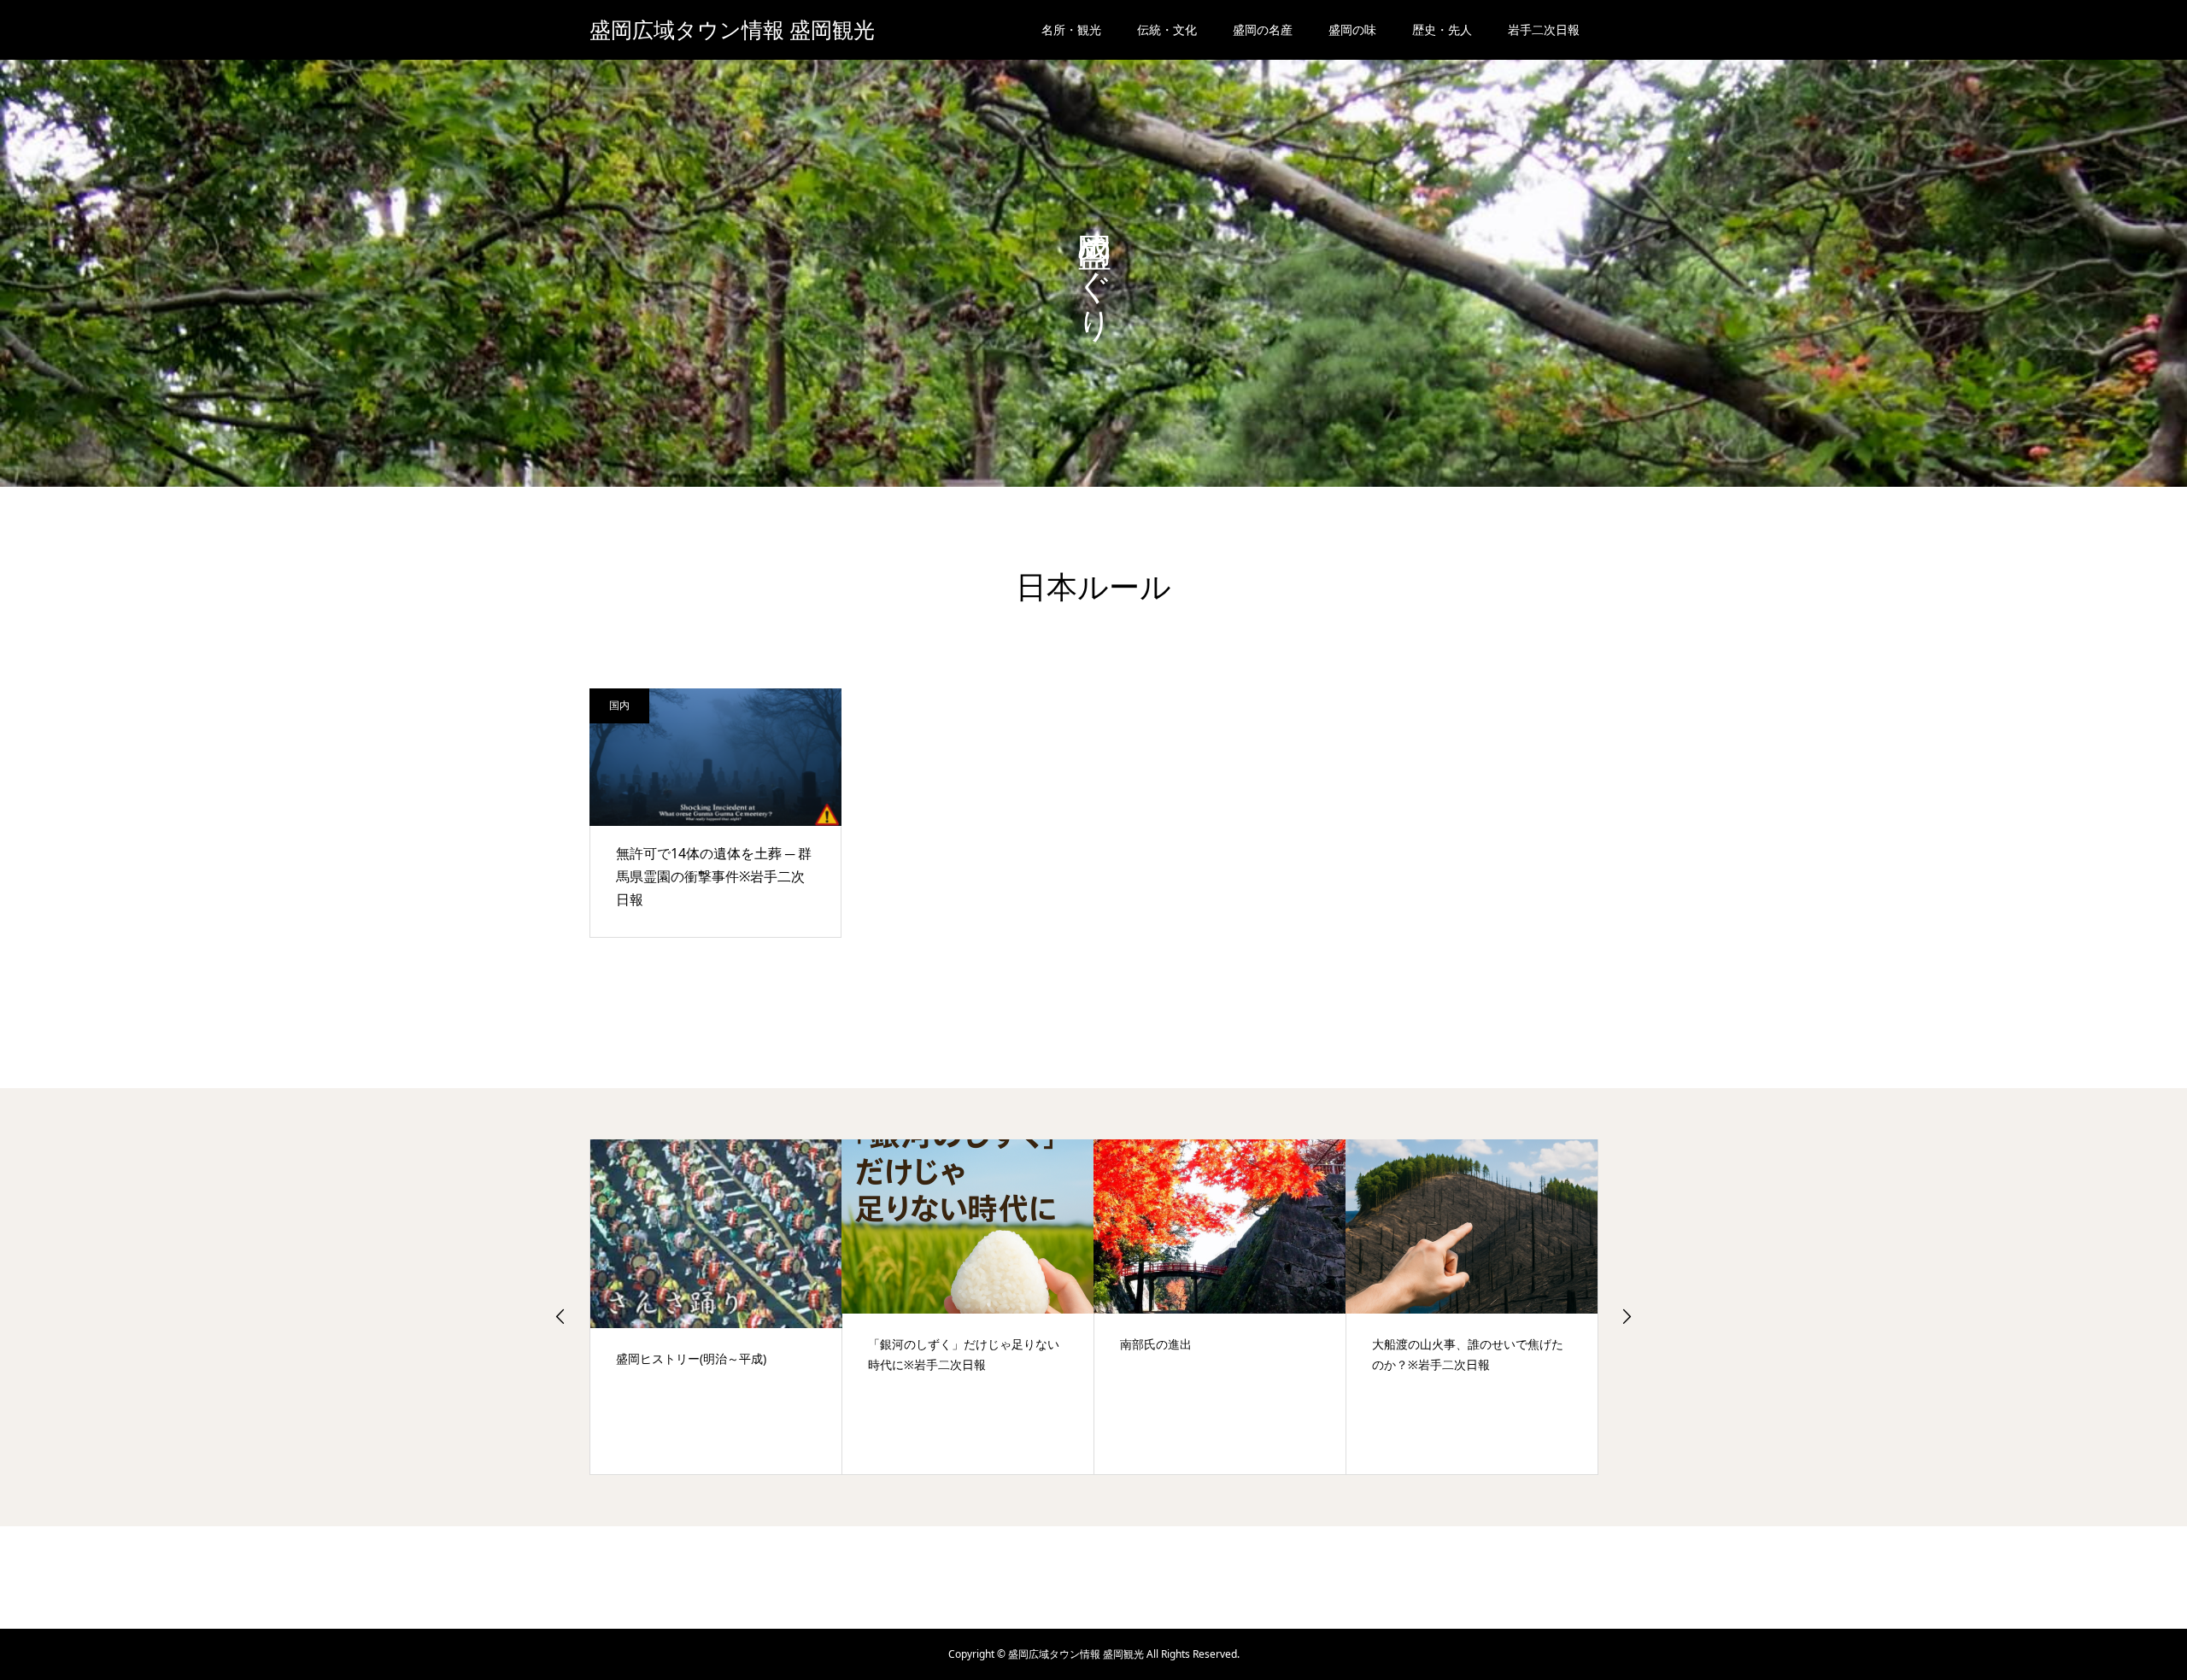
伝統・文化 (1167, 29)
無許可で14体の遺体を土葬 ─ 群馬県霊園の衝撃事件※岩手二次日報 (714, 876)
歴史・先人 (1442, 29)
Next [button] (1627, 1316)
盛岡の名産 (1263, 29)
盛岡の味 (1352, 29)
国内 (619, 705)
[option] (716, 1307)
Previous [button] (560, 1316)
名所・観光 (1071, 29)
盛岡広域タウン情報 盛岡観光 (732, 30)
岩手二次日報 (1544, 29)
